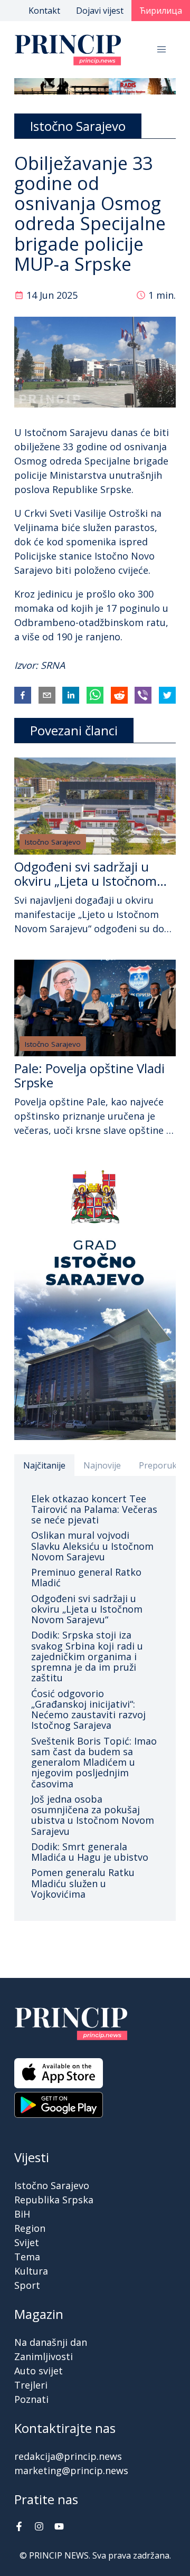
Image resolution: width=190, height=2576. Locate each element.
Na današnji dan (51, 2342)
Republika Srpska (54, 2200)
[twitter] (167, 695)
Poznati (31, 2399)
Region (30, 2228)
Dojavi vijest (100, 11)
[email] (47, 695)
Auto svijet (39, 2371)
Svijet (27, 2242)
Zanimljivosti (44, 2356)
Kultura (31, 2271)
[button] (161, 50)
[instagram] (39, 2527)
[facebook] (23, 695)
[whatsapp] (95, 695)
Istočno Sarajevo (53, 842)
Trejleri (31, 2385)
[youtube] (59, 2527)
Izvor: (27, 665)
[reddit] (119, 695)
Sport (27, 2285)
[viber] (143, 695)
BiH (22, 2214)
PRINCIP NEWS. (60, 2555)
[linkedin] (71, 695)
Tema (27, 2257)
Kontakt (44, 11)
